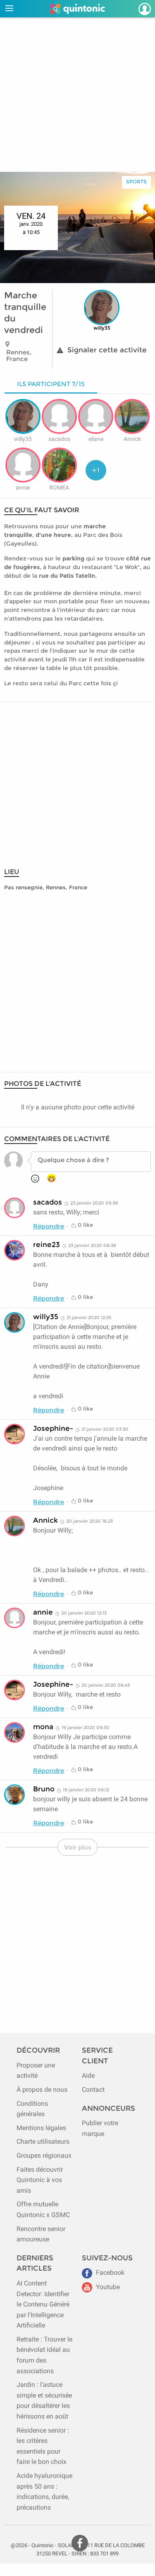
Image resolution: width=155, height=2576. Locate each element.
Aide (88, 2076)
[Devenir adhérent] (137, 9)
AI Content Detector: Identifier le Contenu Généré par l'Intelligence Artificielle (43, 2304)
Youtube (107, 2287)
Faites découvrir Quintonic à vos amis (40, 2180)
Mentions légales (41, 2128)
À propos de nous (42, 2090)
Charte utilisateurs (43, 2141)
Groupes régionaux (44, 2155)
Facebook (109, 2272)
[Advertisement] (77, 95)
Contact (93, 2090)
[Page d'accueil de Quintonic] (77, 9)
